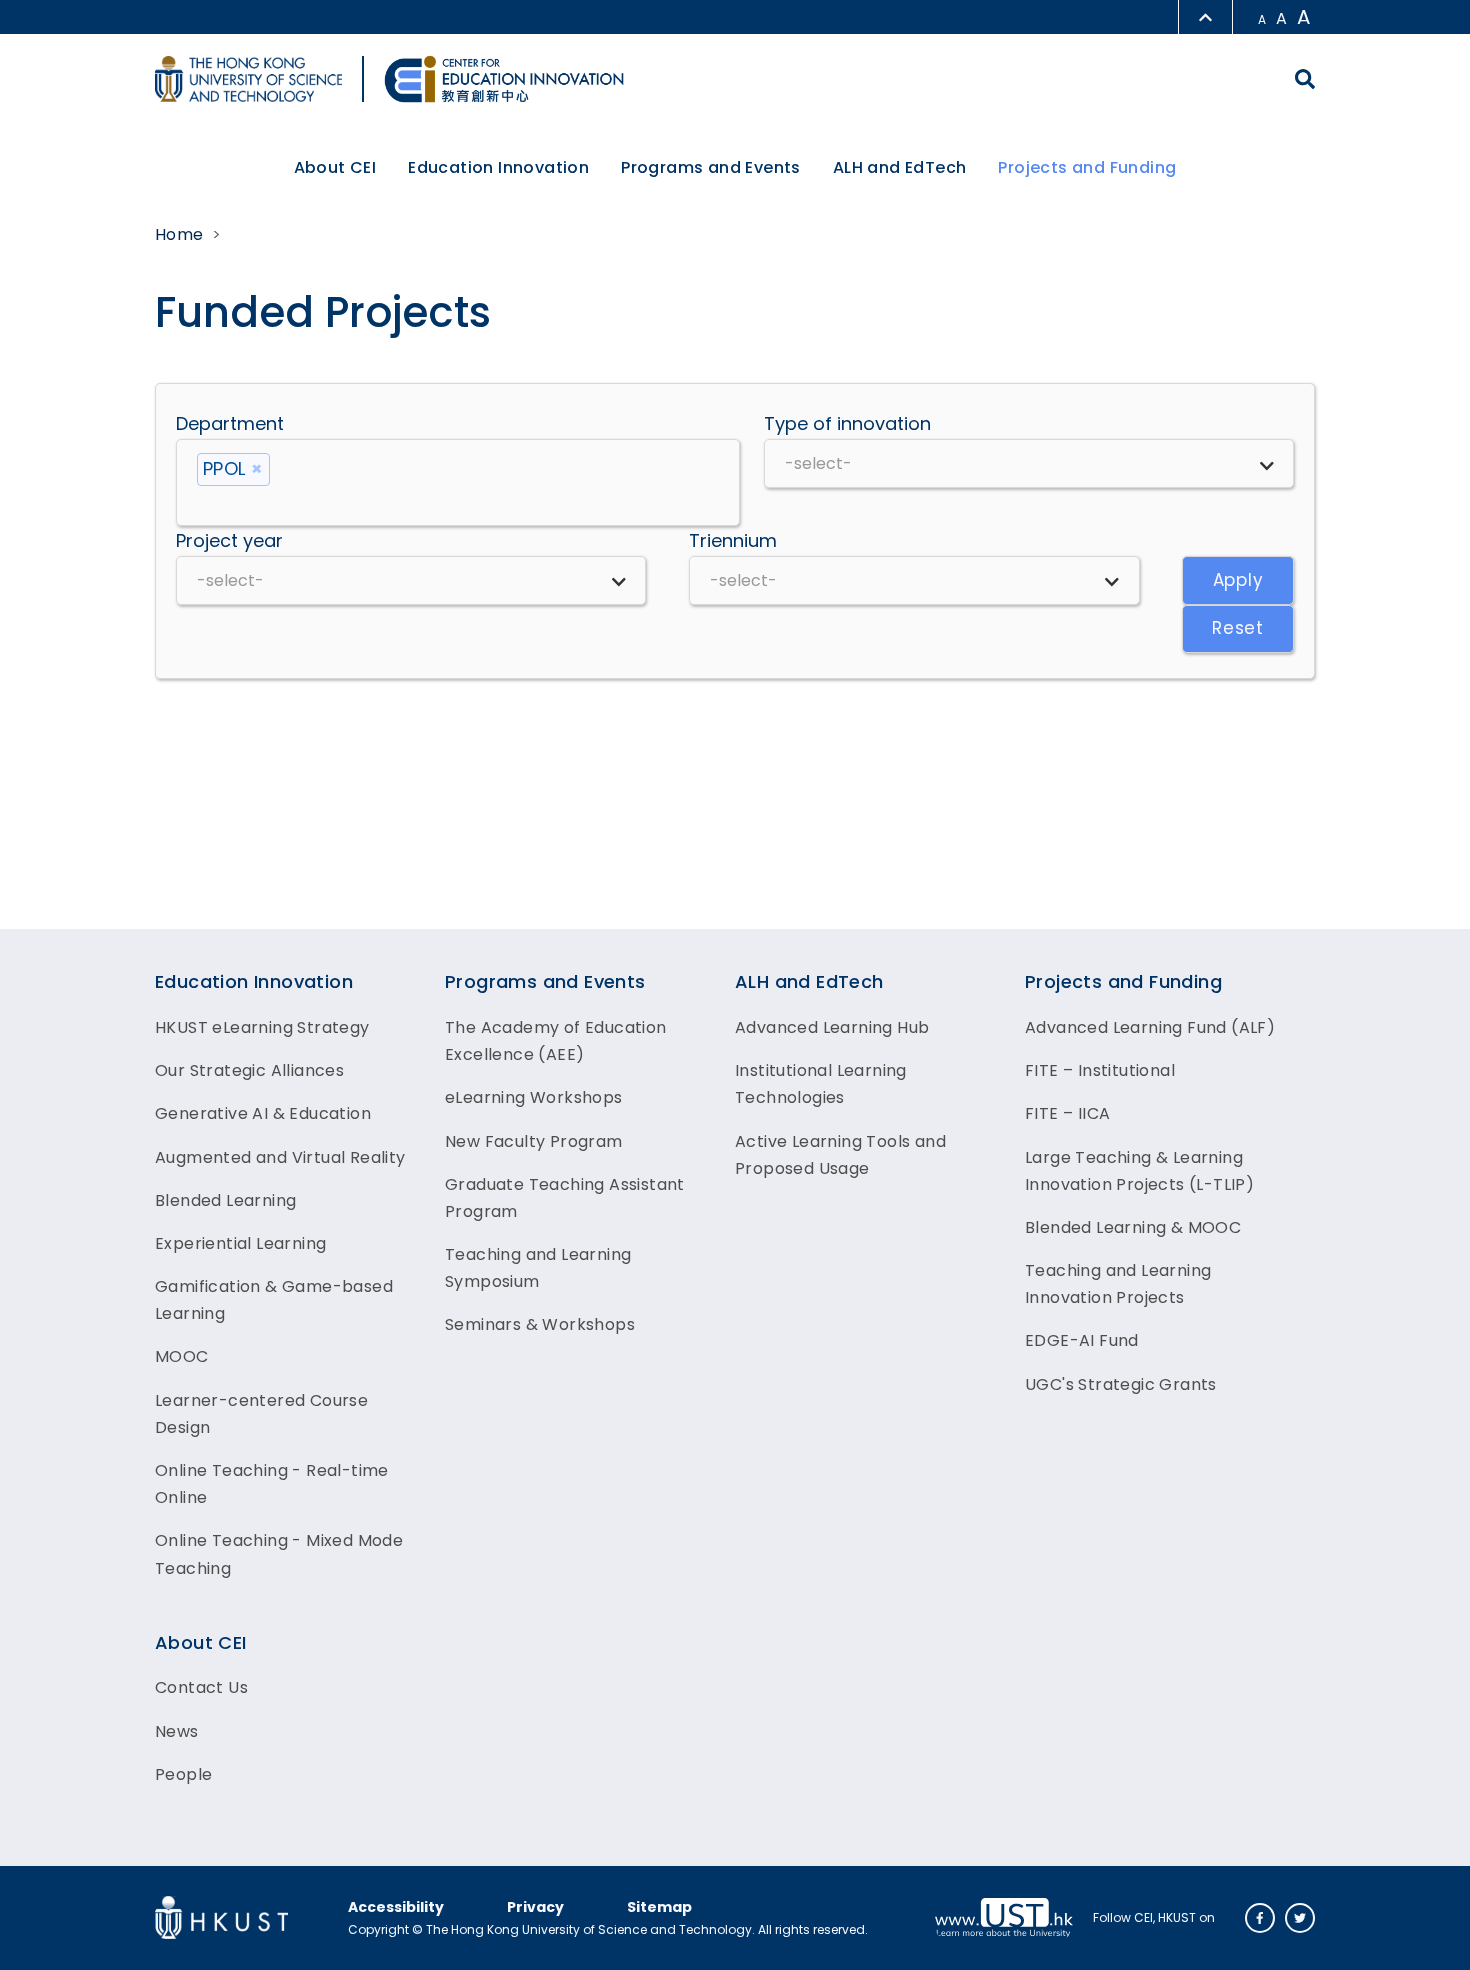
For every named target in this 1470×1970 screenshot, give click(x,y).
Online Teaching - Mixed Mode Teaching (279, 1554)
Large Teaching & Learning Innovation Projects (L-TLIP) (1139, 1171)
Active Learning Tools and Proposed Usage (840, 1155)
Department (230, 423)
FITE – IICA (1067, 1113)
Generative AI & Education (263, 1113)
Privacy (535, 1907)
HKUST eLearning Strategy (262, 1027)
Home (179, 234)
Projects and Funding (1123, 981)
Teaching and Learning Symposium (538, 1268)
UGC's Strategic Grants (1121, 1384)
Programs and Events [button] (711, 167)
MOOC (182, 1356)
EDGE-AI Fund (1082, 1340)
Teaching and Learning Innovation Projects (1118, 1284)
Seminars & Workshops (540, 1324)
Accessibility (396, 1907)
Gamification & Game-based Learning (274, 1300)
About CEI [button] (335, 167)
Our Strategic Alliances (249, 1070)
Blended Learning (225, 1200)
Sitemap (659, 1907)
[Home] (504, 79)
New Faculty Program (534, 1141)
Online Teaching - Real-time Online (272, 1484)
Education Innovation (254, 981)
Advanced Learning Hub (832, 1027)
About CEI (201, 1642)
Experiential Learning (240, 1243)
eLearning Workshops (534, 1097)
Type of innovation (847, 423)
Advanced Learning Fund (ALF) (1150, 1027)
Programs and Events (545, 981)
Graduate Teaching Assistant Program (565, 1198)
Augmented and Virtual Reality (280, 1157)
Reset (1238, 628)
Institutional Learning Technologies (821, 1084)
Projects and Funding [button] (1087, 167)
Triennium (733, 540)
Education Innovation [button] (498, 167)
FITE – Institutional (1100, 1070)
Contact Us (201, 1687)
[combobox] (458, 482)
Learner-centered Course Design (261, 1414)
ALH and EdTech (809, 981)
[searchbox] (458, 501)
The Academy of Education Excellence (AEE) (556, 1041)
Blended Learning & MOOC (1133, 1227)
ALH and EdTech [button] (900, 167)
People (183, 1774)
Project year (229, 540)
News (177, 1731)
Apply (1238, 580)
